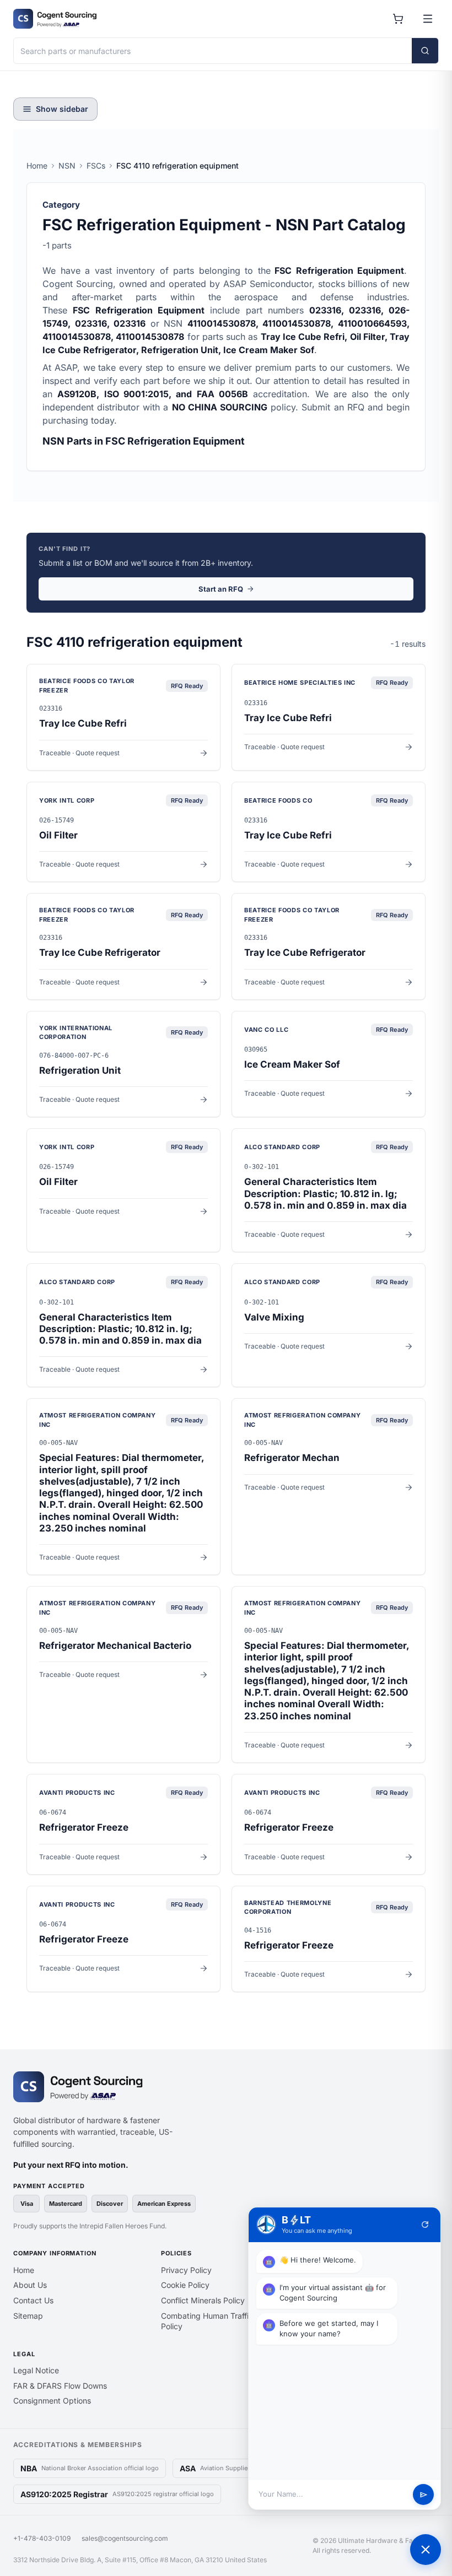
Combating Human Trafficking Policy (215, 2321)
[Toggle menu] (428, 19)
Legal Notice (36, 2370)
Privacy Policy (186, 2270)
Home (37, 166)
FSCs (96, 166)
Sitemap (28, 2316)
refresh (425, 2225)
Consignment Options (52, 2401)
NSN (67, 166)
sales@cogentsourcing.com (125, 2538)
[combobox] (213, 51)
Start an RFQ (221, 589)
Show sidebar (62, 109)
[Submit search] (425, 51)
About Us (30, 2285)
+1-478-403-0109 (42, 2538)
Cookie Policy (185, 2285)
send (424, 2495)
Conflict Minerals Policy (203, 2300)
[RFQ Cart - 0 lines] (398, 19)
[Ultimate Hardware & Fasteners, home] (55, 19)
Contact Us (33, 2300)
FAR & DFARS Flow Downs (60, 2386)
